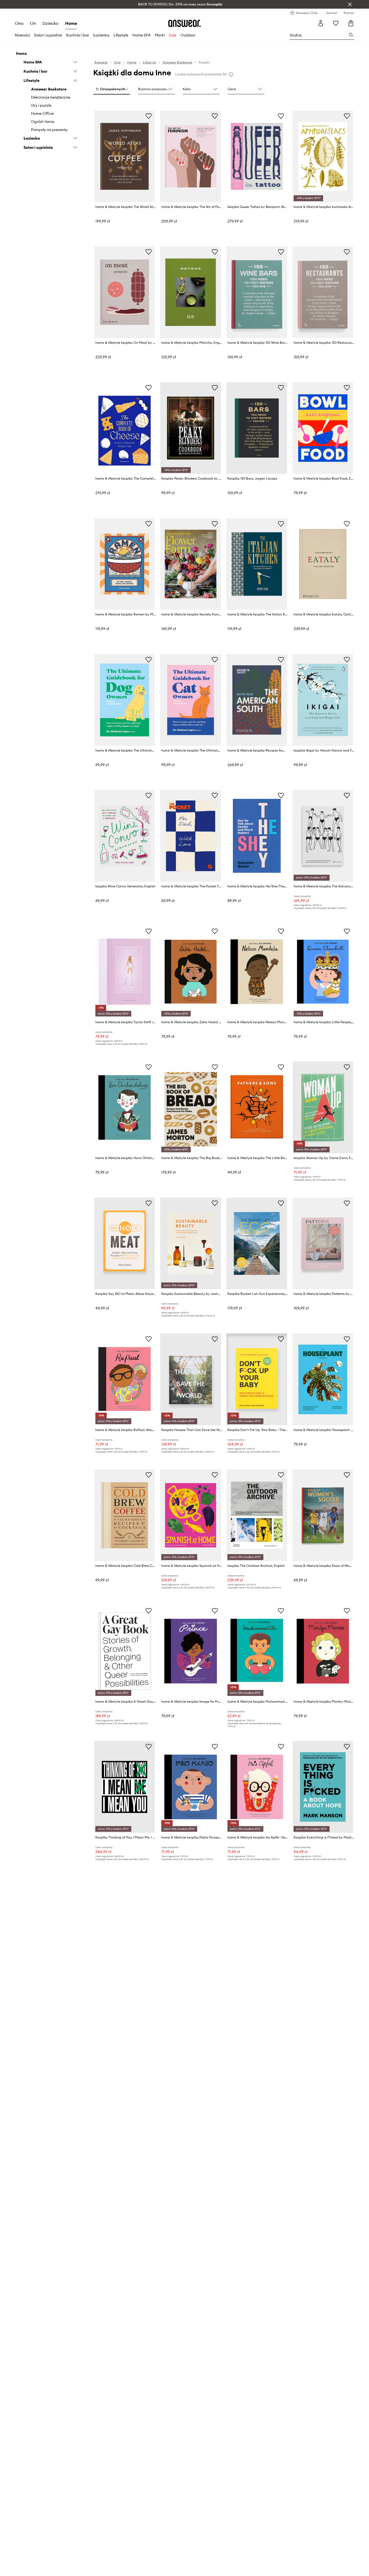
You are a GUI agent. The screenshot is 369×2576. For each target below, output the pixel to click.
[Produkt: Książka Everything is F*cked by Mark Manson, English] (323, 1787)
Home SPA (142, 35)
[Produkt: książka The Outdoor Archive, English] (257, 1515)
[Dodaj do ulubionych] (149, 116)
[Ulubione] (336, 23)
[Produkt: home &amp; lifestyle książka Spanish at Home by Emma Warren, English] (191, 1515)
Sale (173, 35)
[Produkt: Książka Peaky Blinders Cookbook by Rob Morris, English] (191, 428)
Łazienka (101, 35)
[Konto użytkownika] (321, 23)
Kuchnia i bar (78, 35)
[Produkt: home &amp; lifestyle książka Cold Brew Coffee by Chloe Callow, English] (125, 1515)
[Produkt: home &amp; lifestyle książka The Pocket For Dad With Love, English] (191, 836)
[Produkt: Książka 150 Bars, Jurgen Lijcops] (257, 428)
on (33, 23)
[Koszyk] (351, 23)
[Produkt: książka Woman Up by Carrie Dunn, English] (323, 1107)
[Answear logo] (185, 23)
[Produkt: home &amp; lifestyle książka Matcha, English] (191, 292)
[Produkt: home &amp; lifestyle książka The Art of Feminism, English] (191, 156)
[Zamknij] (350, 4)
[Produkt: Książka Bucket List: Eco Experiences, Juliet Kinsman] (257, 1244)
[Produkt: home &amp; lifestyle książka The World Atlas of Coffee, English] (125, 156)
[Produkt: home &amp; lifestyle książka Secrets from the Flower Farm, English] (191, 564)
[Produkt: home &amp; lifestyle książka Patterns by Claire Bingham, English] (323, 1244)
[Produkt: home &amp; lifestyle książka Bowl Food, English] (323, 428)
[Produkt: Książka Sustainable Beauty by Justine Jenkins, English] (191, 1244)
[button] (112, 89)
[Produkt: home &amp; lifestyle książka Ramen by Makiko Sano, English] (125, 564)
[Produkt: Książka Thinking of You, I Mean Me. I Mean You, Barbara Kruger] (125, 1787)
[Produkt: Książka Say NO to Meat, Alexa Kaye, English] (125, 1244)
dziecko (51, 23)
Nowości (22, 35)
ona (19, 23)
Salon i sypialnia (48, 35)
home (71, 23)
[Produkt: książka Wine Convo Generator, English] (125, 836)
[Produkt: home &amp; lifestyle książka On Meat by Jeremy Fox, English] (125, 292)
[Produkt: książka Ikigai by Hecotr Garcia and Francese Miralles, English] (323, 700)
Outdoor (188, 35)
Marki (160, 35)
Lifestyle (121, 35)
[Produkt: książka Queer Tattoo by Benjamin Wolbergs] (257, 156)
